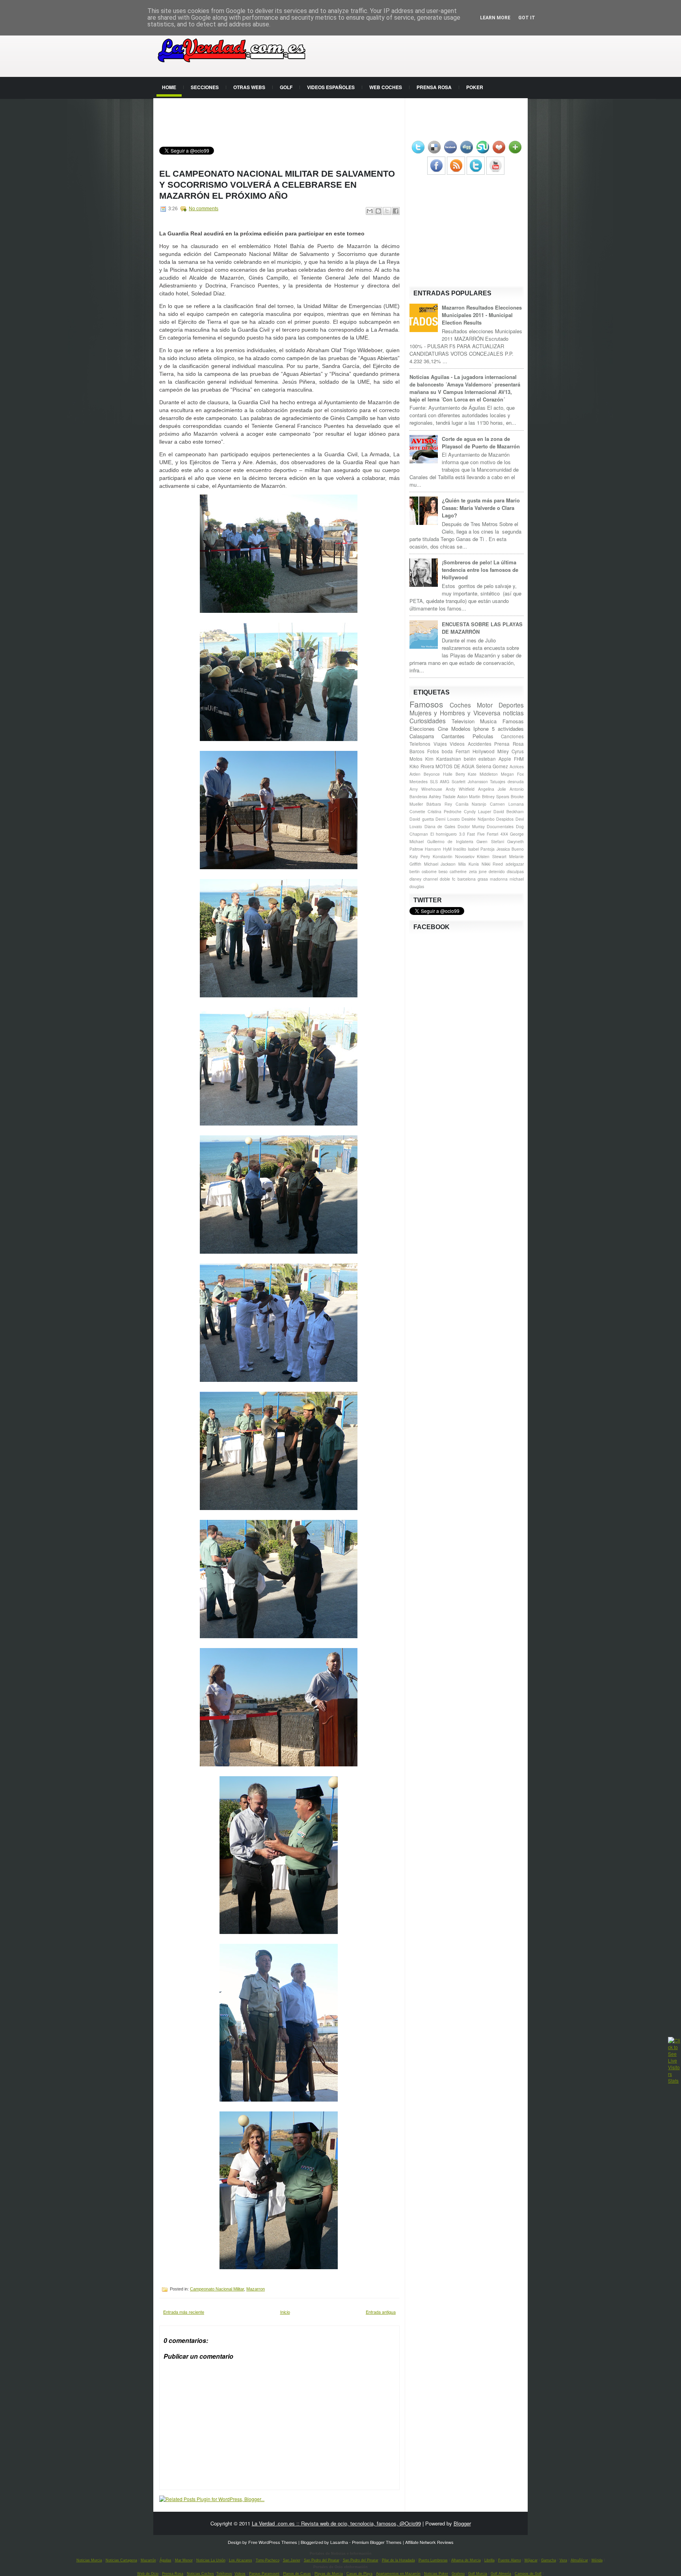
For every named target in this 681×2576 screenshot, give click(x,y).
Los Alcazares (241, 2560)
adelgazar (515, 864)
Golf (286, 87)
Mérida (597, 2560)
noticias (513, 713)
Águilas (166, 2560)
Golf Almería (501, 2574)
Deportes (511, 705)
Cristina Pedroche (445, 811)
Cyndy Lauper (477, 811)
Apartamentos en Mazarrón (398, 2574)
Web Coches (386, 87)
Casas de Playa (359, 2574)
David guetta (422, 819)
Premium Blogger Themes (377, 2542)
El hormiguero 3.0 (448, 834)
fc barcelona (464, 879)
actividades (511, 729)
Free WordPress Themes (273, 2542)
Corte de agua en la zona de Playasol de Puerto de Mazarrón (481, 442)
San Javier (292, 2560)
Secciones (205, 87)
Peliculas (483, 736)
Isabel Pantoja (481, 849)
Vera (563, 2560)
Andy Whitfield (460, 789)
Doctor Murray (471, 826)
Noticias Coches (200, 2574)
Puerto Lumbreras (433, 2560)
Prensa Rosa (434, 87)
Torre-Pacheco (268, 2560)
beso (443, 871)
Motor (485, 705)
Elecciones (422, 729)
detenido (497, 871)
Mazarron (256, 2289)
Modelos (461, 729)
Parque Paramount (264, 2574)
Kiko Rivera (422, 766)
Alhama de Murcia (466, 2560)
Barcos (417, 751)
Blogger (462, 2523)
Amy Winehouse (426, 789)
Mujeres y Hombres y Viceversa (455, 713)
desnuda (516, 781)
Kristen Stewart (492, 856)
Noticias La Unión (211, 2560)
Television (463, 721)
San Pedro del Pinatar (322, 2560)
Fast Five (476, 834)
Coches (460, 705)
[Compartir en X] (387, 211)
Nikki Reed (492, 864)
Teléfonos (224, 2574)
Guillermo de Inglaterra (450, 841)
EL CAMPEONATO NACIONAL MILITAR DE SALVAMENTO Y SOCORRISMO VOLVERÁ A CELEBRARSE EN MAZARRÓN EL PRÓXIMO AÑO (277, 185)
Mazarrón (148, 2560)
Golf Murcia (478, 2574)
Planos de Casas (297, 2574)
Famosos (426, 704)
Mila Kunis (469, 864)
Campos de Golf (528, 2574)
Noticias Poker (436, 2574)
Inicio (285, 2312)
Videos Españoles (331, 87)
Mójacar (531, 2560)
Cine (443, 729)
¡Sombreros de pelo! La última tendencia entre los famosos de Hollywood (480, 570)
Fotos (433, 751)
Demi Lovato (448, 819)
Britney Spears (496, 796)
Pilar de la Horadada (398, 2560)
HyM (447, 849)
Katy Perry (420, 856)
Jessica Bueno (510, 849)
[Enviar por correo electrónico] (370, 211)
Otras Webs (249, 87)
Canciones (512, 736)
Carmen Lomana (507, 804)
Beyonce (432, 774)
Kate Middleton (483, 774)
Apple (505, 759)
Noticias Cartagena (121, 2560)
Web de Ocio (148, 2574)
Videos (457, 744)
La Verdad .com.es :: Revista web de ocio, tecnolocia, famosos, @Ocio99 (336, 2523)
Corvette (417, 811)
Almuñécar (579, 2560)
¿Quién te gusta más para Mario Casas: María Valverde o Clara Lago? (481, 508)
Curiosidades (428, 721)
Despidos (505, 819)
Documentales (500, 826)
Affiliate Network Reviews (429, 2542)
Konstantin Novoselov (454, 856)
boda (447, 751)
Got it (527, 18)
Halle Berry (454, 774)
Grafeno (458, 2574)
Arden (415, 774)
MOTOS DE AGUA (455, 766)
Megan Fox (512, 774)
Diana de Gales (440, 826)
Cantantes (453, 736)
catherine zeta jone (468, 871)
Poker (475, 87)
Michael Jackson (440, 864)
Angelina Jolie (492, 789)
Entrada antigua (381, 2312)
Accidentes (480, 744)
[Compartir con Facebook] (396, 211)
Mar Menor (184, 2560)
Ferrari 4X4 (497, 834)
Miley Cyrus (511, 751)
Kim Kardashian (443, 759)
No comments (204, 209)
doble (445, 879)
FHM (519, 759)
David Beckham (509, 811)
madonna (499, 879)
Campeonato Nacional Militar (217, 2289)
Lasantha (339, 2542)
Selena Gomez (492, 766)
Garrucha (549, 2560)
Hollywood (484, 751)
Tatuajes (498, 781)
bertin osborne (423, 871)
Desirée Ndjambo (478, 819)
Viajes (440, 744)
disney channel (424, 879)
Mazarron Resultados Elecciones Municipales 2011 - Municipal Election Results (482, 315)
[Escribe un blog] (378, 211)
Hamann (433, 849)
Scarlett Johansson (470, 781)
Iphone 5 (484, 729)
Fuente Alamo (510, 2560)
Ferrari (463, 751)
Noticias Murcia (89, 2560)
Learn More (495, 18)
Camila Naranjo (471, 804)
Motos (416, 759)
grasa (483, 879)
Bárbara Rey (439, 804)
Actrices (517, 766)
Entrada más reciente (184, 2312)
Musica (488, 721)
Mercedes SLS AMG (429, 781)
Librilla (489, 2560)
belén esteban (480, 759)
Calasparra (422, 736)
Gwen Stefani (490, 841)
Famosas (513, 721)
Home (169, 87)
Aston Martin (469, 796)
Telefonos (420, 744)
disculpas (515, 871)
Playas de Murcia (329, 2574)
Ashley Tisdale (442, 796)
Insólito (460, 849)
